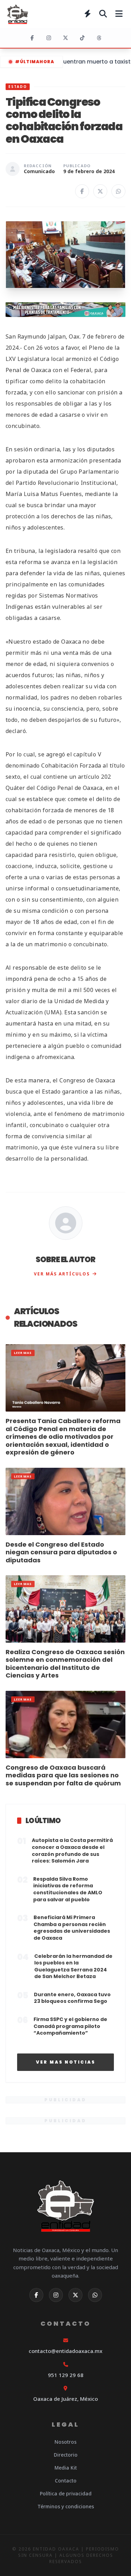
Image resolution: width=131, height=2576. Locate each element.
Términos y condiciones (66, 2506)
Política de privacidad (66, 2493)
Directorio (66, 2455)
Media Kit (66, 2468)
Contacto (66, 2481)
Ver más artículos (62, 1274)
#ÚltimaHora (35, 62)
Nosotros (65, 2442)
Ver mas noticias (66, 2062)
